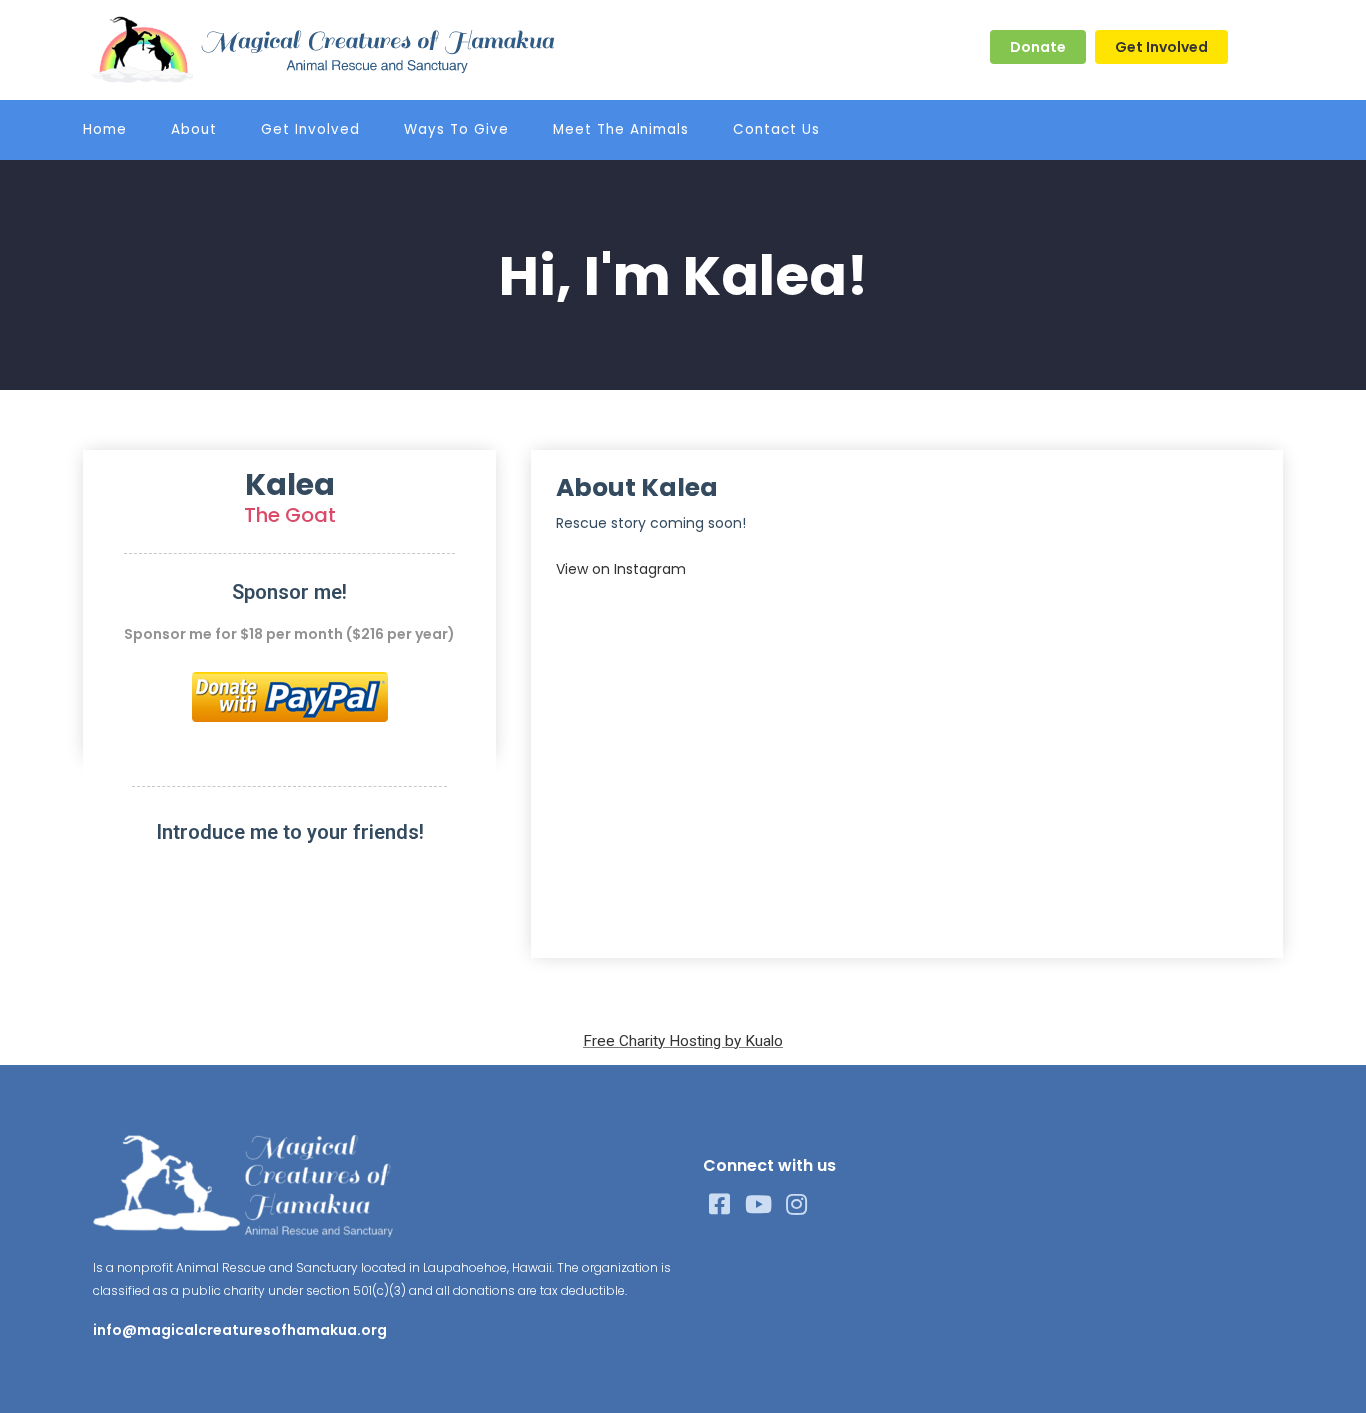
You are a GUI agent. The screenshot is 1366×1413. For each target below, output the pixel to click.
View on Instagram (621, 569)
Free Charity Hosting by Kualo (683, 1041)
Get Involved (1161, 47)
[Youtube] (759, 1205)
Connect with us (769, 1165)
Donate (1038, 47)
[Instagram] (797, 1205)
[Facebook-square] (720, 1205)
